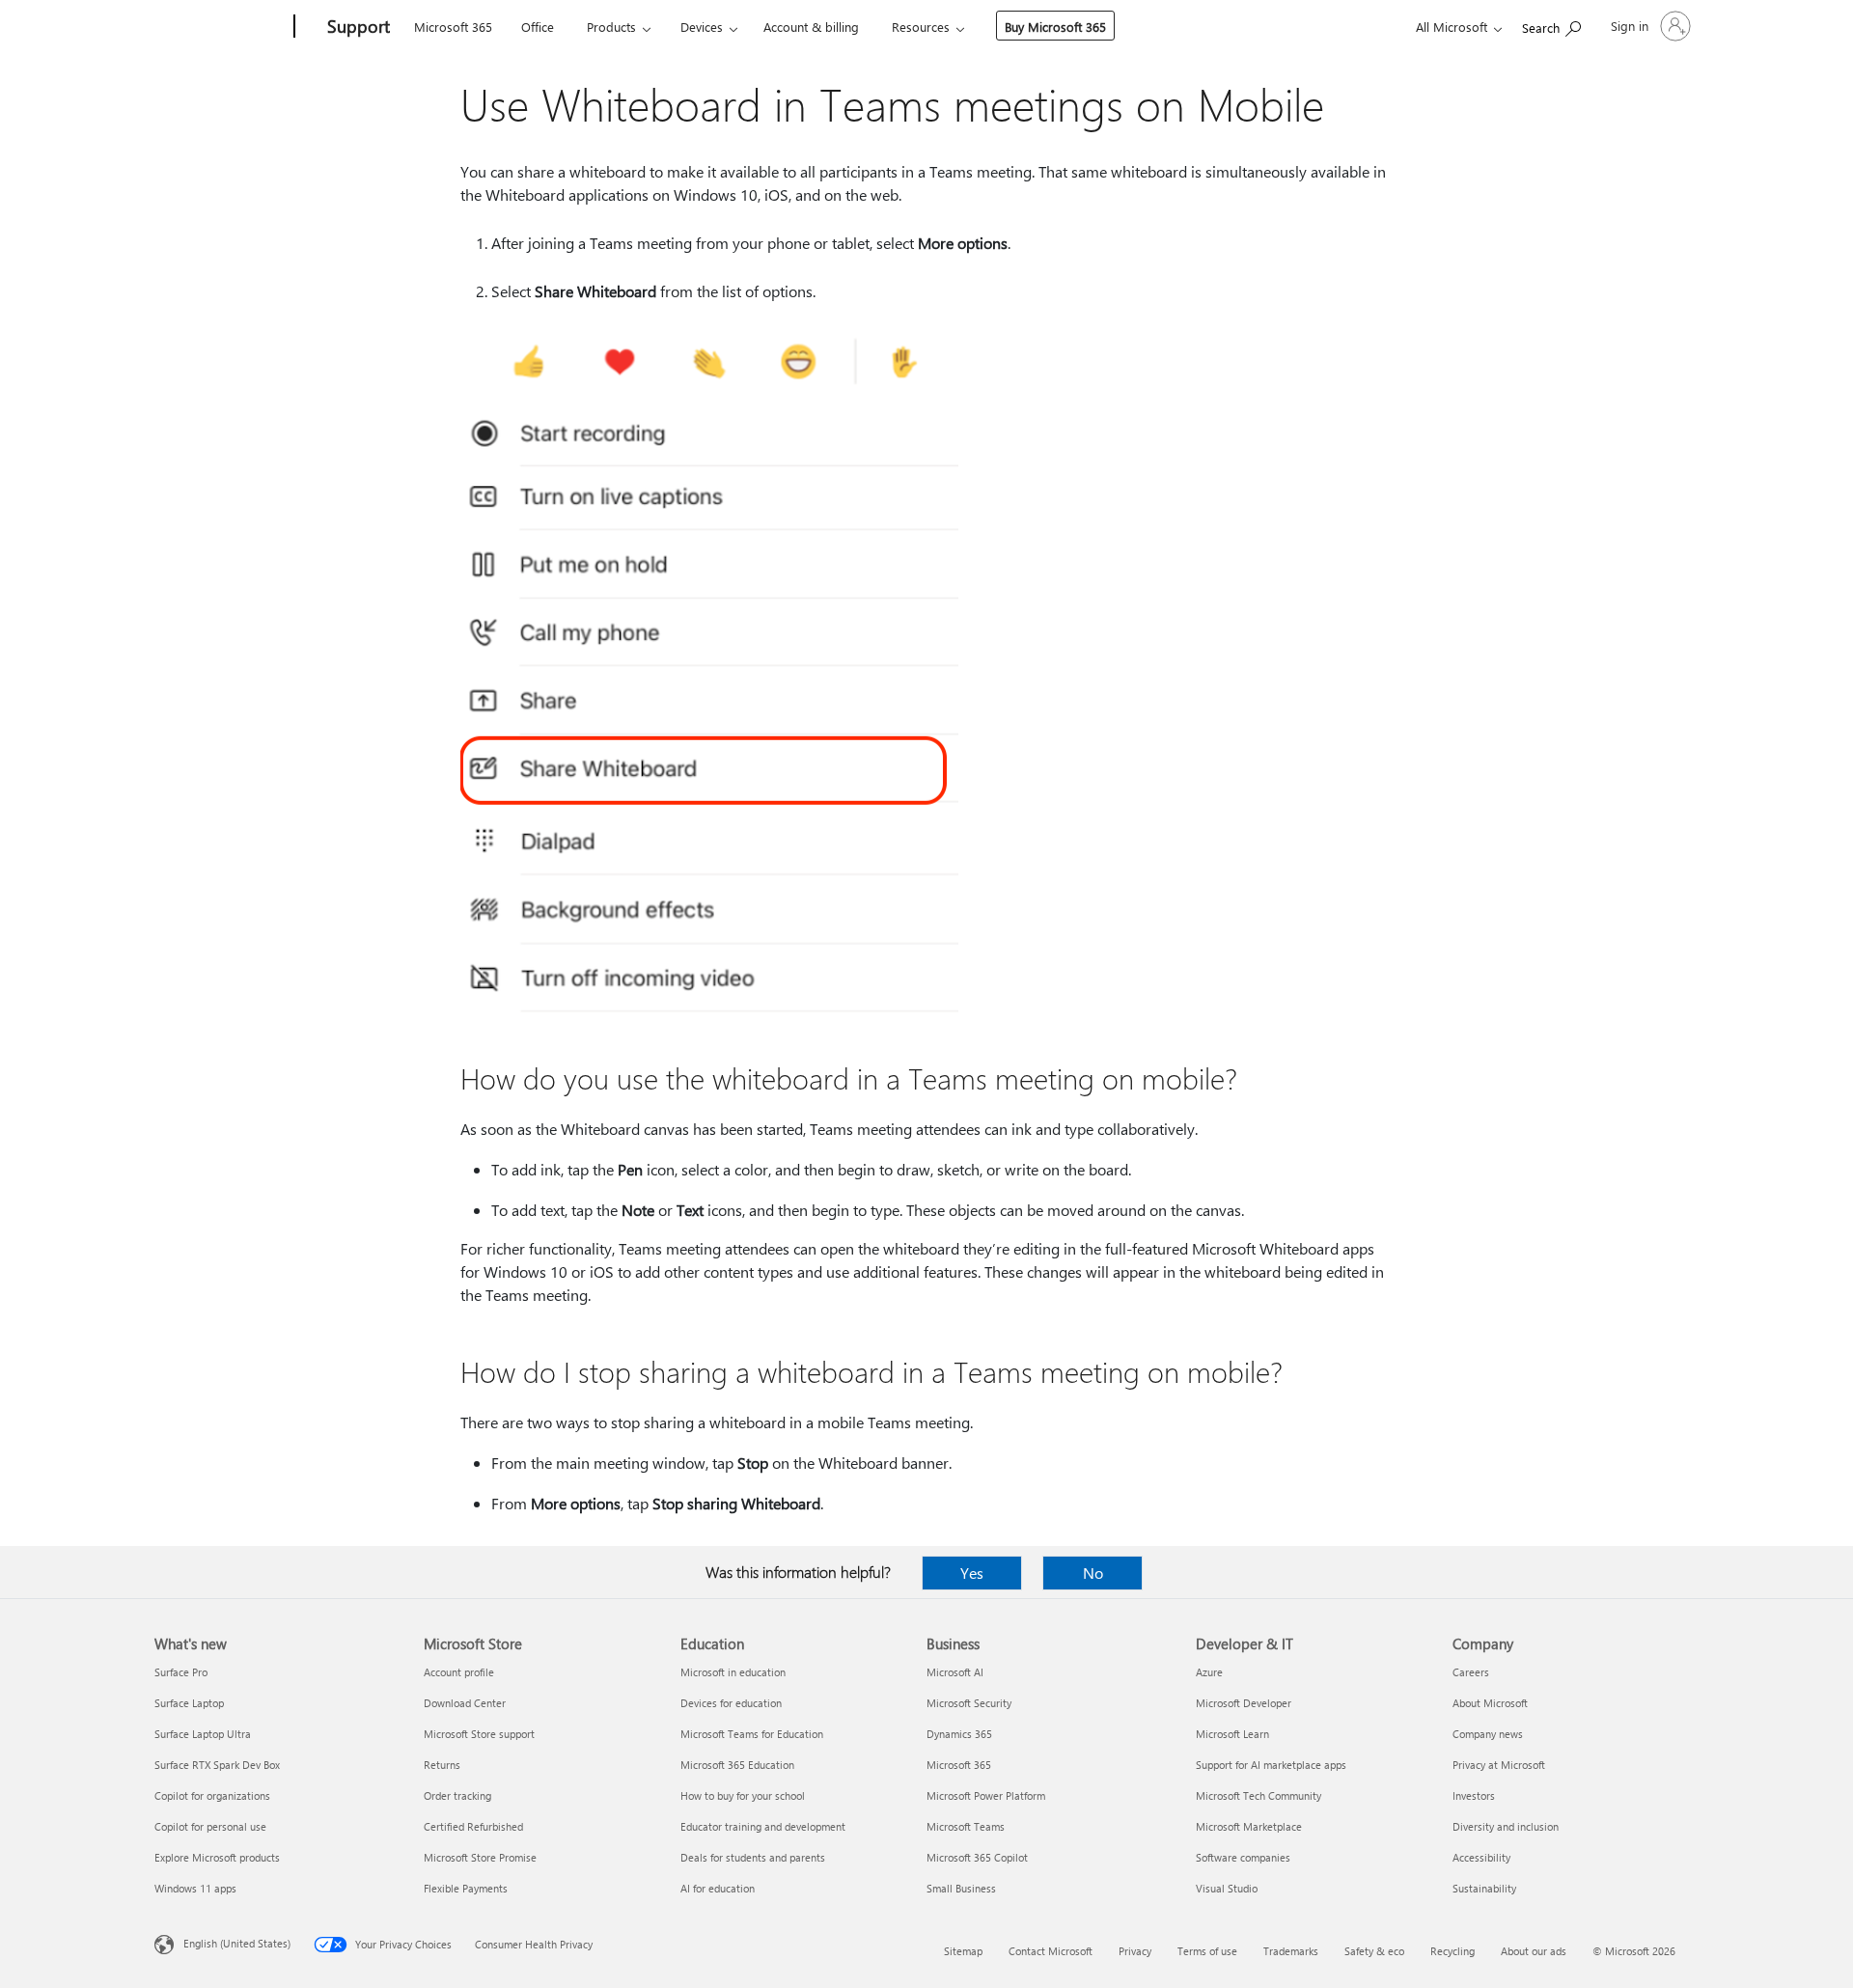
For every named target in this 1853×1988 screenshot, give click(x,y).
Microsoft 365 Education (737, 1765)
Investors (1474, 1795)
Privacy (1135, 1951)
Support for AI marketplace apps (1271, 1765)
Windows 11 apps (195, 1888)
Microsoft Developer (1244, 1703)
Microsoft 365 (453, 27)
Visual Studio (1227, 1888)
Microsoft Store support (479, 1734)
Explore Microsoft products (217, 1857)
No (1093, 1573)
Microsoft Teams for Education (752, 1734)
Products (611, 27)
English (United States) (237, 1943)
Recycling (1452, 1951)
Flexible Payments (466, 1888)
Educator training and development (763, 1826)
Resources (921, 27)
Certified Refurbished (473, 1826)
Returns (442, 1765)
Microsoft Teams (966, 1826)
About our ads (1534, 1951)
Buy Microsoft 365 (1055, 27)
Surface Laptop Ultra (203, 1734)
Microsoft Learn (1232, 1734)
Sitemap (963, 1951)
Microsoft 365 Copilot (977, 1857)
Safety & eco (1374, 1951)
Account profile (459, 1672)
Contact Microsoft (1051, 1951)
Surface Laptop (189, 1703)
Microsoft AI (955, 1672)
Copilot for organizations (212, 1795)
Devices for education (731, 1703)
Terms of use (1207, 1951)
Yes (972, 1573)
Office (538, 27)
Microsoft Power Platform (986, 1795)
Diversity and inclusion (1506, 1826)
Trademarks (1291, 1951)
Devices (702, 27)
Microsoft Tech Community (1258, 1795)
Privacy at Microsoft (1499, 1765)
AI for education (718, 1888)
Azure (1209, 1672)
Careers (1471, 1672)
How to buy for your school (743, 1795)
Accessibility (1481, 1857)
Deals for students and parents (753, 1857)
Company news (1488, 1734)
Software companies (1243, 1857)
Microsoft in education (733, 1672)
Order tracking (457, 1795)
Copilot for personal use (210, 1826)
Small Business (961, 1888)
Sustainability (1484, 1888)
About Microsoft (1490, 1703)
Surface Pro (181, 1672)
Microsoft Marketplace (1249, 1826)
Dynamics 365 (959, 1734)
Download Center (465, 1703)
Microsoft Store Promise (480, 1857)
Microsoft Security (969, 1703)
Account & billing (811, 27)
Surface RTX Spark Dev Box (217, 1765)
